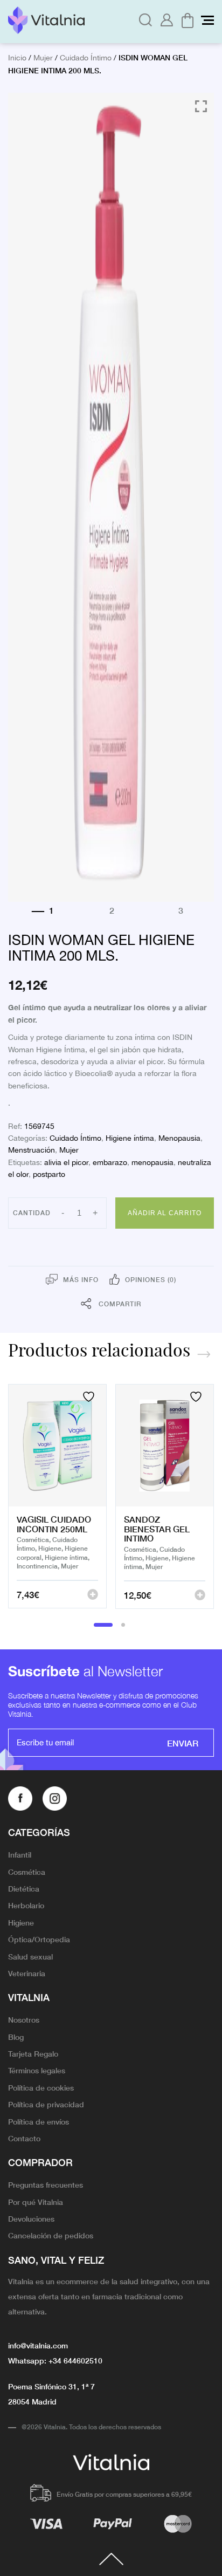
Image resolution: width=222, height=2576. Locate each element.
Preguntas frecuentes (46, 2184)
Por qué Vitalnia (36, 2202)
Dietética (24, 1888)
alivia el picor (66, 1163)
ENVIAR (183, 1743)
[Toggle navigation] (207, 20)
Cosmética (27, 1872)
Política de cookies (41, 2087)
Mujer (43, 58)
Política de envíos (39, 2121)
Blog (16, 2037)
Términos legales (37, 2070)
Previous (179, 1354)
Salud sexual (30, 1956)
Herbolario (26, 1905)
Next (204, 1354)
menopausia (152, 1163)
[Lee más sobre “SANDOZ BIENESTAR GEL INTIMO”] (200, 1595)
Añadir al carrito (165, 1213)
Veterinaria (27, 1973)
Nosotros (24, 2019)
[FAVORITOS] (90, 1397)
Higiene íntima (130, 1139)
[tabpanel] (57, 1497)
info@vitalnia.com (38, 2345)
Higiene (21, 1922)
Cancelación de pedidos (51, 2235)
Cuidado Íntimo (86, 58)
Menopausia (179, 1139)
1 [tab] (103, 1625)
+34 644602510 (75, 2360)
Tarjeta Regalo (33, 2053)
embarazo (110, 1163)
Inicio (17, 58)
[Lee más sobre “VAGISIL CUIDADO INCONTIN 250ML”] (93, 1594)
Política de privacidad (46, 2104)
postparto (49, 1175)
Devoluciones (31, 2218)
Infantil (20, 1854)
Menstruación (32, 1150)
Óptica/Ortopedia (39, 1939)
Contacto (24, 2138)
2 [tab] (123, 1625)
